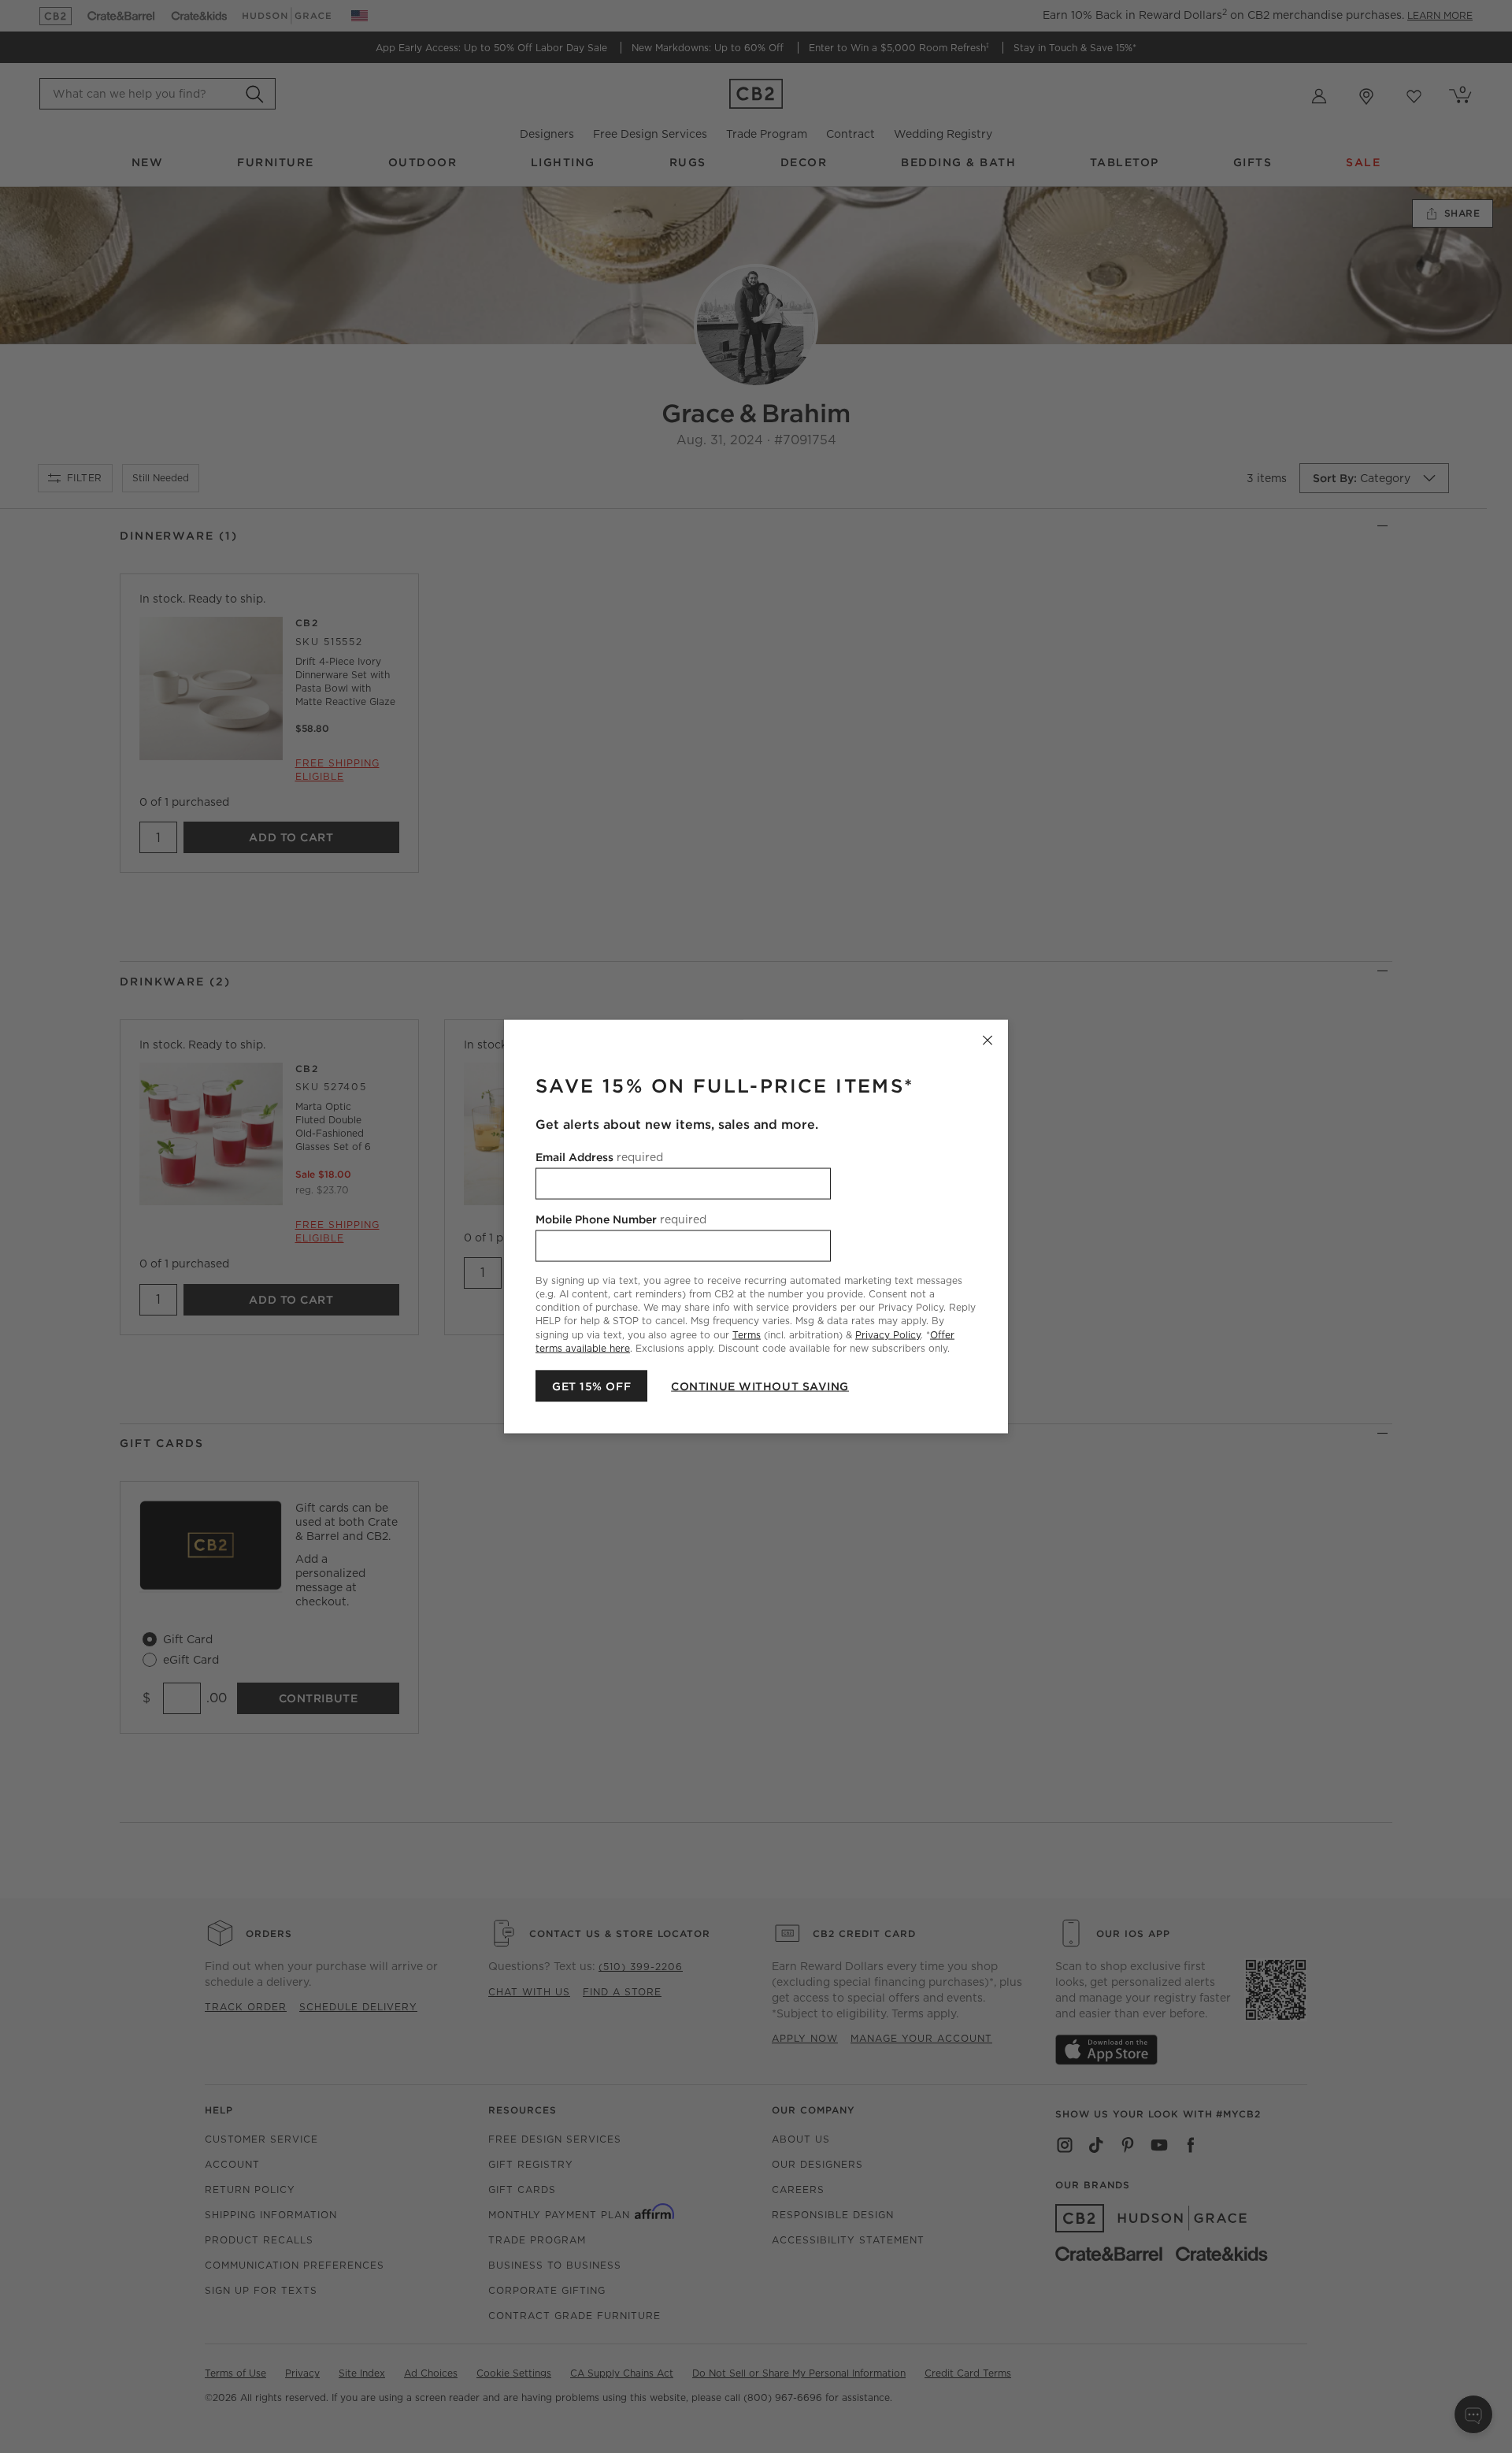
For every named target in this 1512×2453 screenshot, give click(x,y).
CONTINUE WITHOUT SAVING (760, 1386)
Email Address (599, 1157)
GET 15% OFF (591, 1386)
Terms (747, 1334)
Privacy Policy (888, 1334)
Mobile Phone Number (621, 1219)
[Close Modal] (988, 1041)
